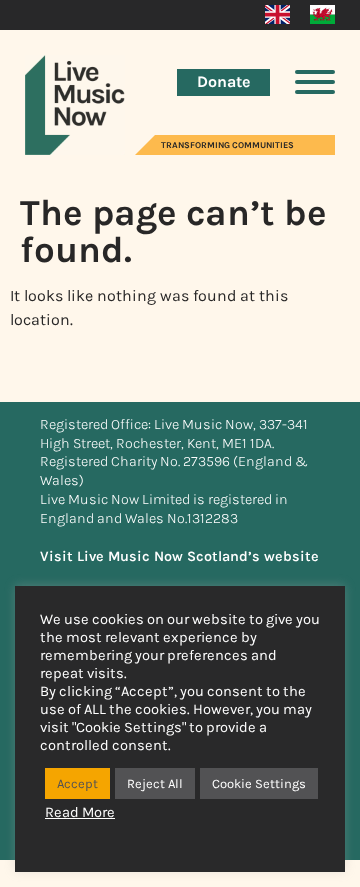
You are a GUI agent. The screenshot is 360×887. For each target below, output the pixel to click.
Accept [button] (77, 783)
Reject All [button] (155, 783)
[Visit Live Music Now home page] (75, 149)
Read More (80, 812)
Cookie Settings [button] (259, 783)
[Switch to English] (277, 15)
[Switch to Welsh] (322, 15)
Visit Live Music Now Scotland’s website (179, 556)
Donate (223, 81)
